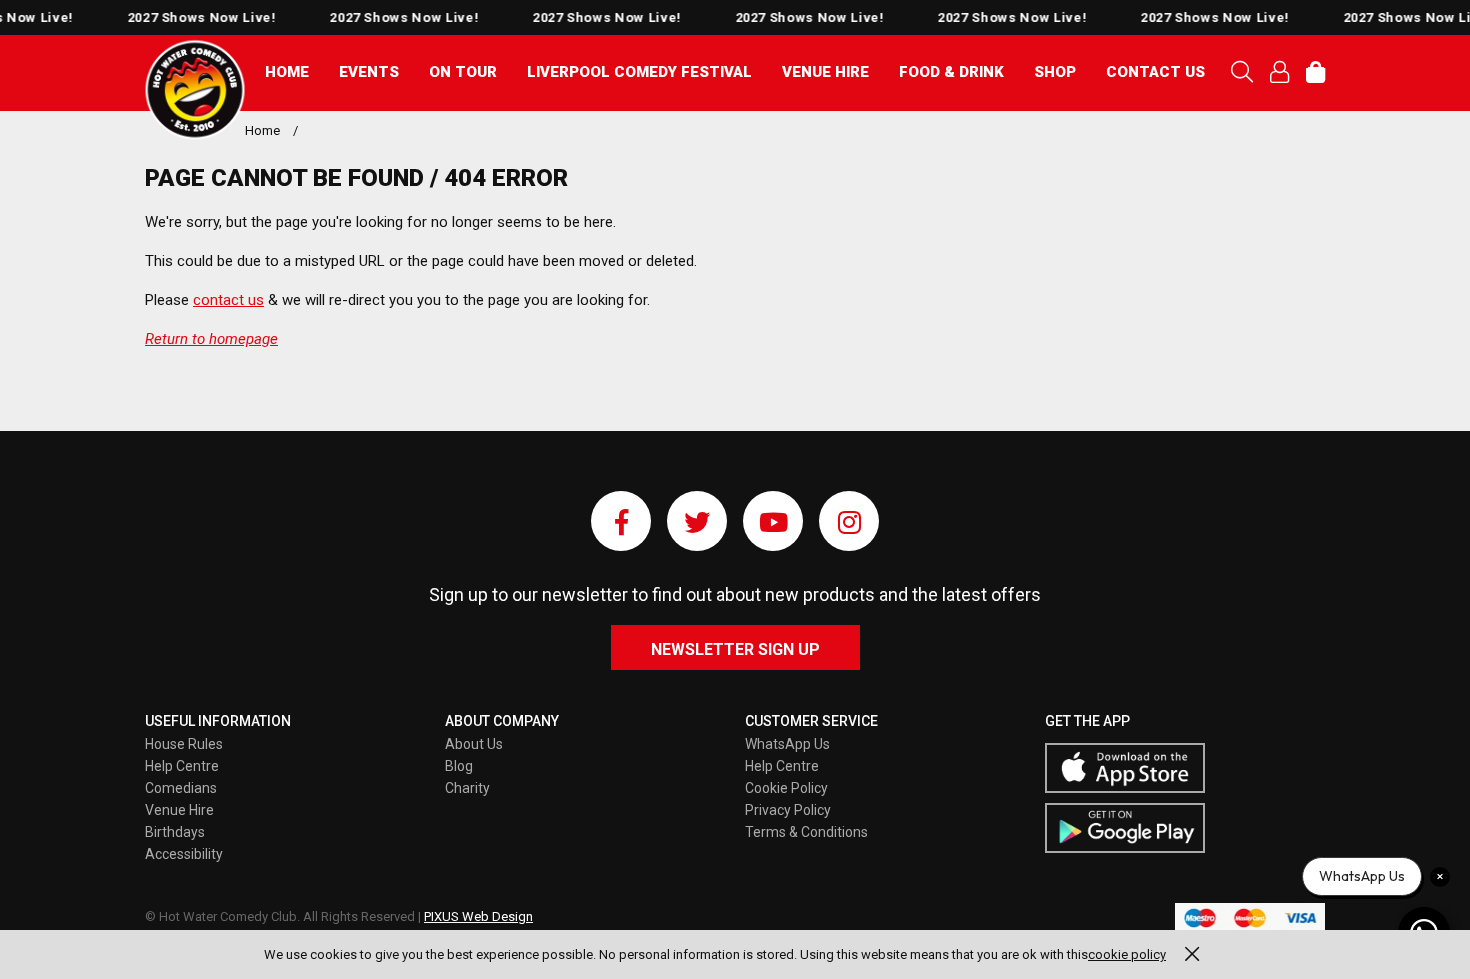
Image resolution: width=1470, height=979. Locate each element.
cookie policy (1127, 954)
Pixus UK (195, 90)
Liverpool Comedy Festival (639, 72)
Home (287, 72)
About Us (474, 744)
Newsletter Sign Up (735, 649)
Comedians (181, 788)
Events (369, 72)
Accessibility (184, 854)
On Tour (463, 72)
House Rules (184, 744)
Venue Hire (825, 72)
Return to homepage (211, 339)
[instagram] (849, 521)
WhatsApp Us (787, 744)
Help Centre (182, 766)
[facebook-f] (621, 521)
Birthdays (175, 832)
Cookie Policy (786, 788)
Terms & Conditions (806, 832)
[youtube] (773, 521)
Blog (459, 766)
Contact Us (1155, 72)
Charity (467, 788)
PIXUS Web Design (478, 916)
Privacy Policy (788, 810)
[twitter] (697, 521)
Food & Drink (951, 72)
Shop (1055, 72)
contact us (228, 300)
